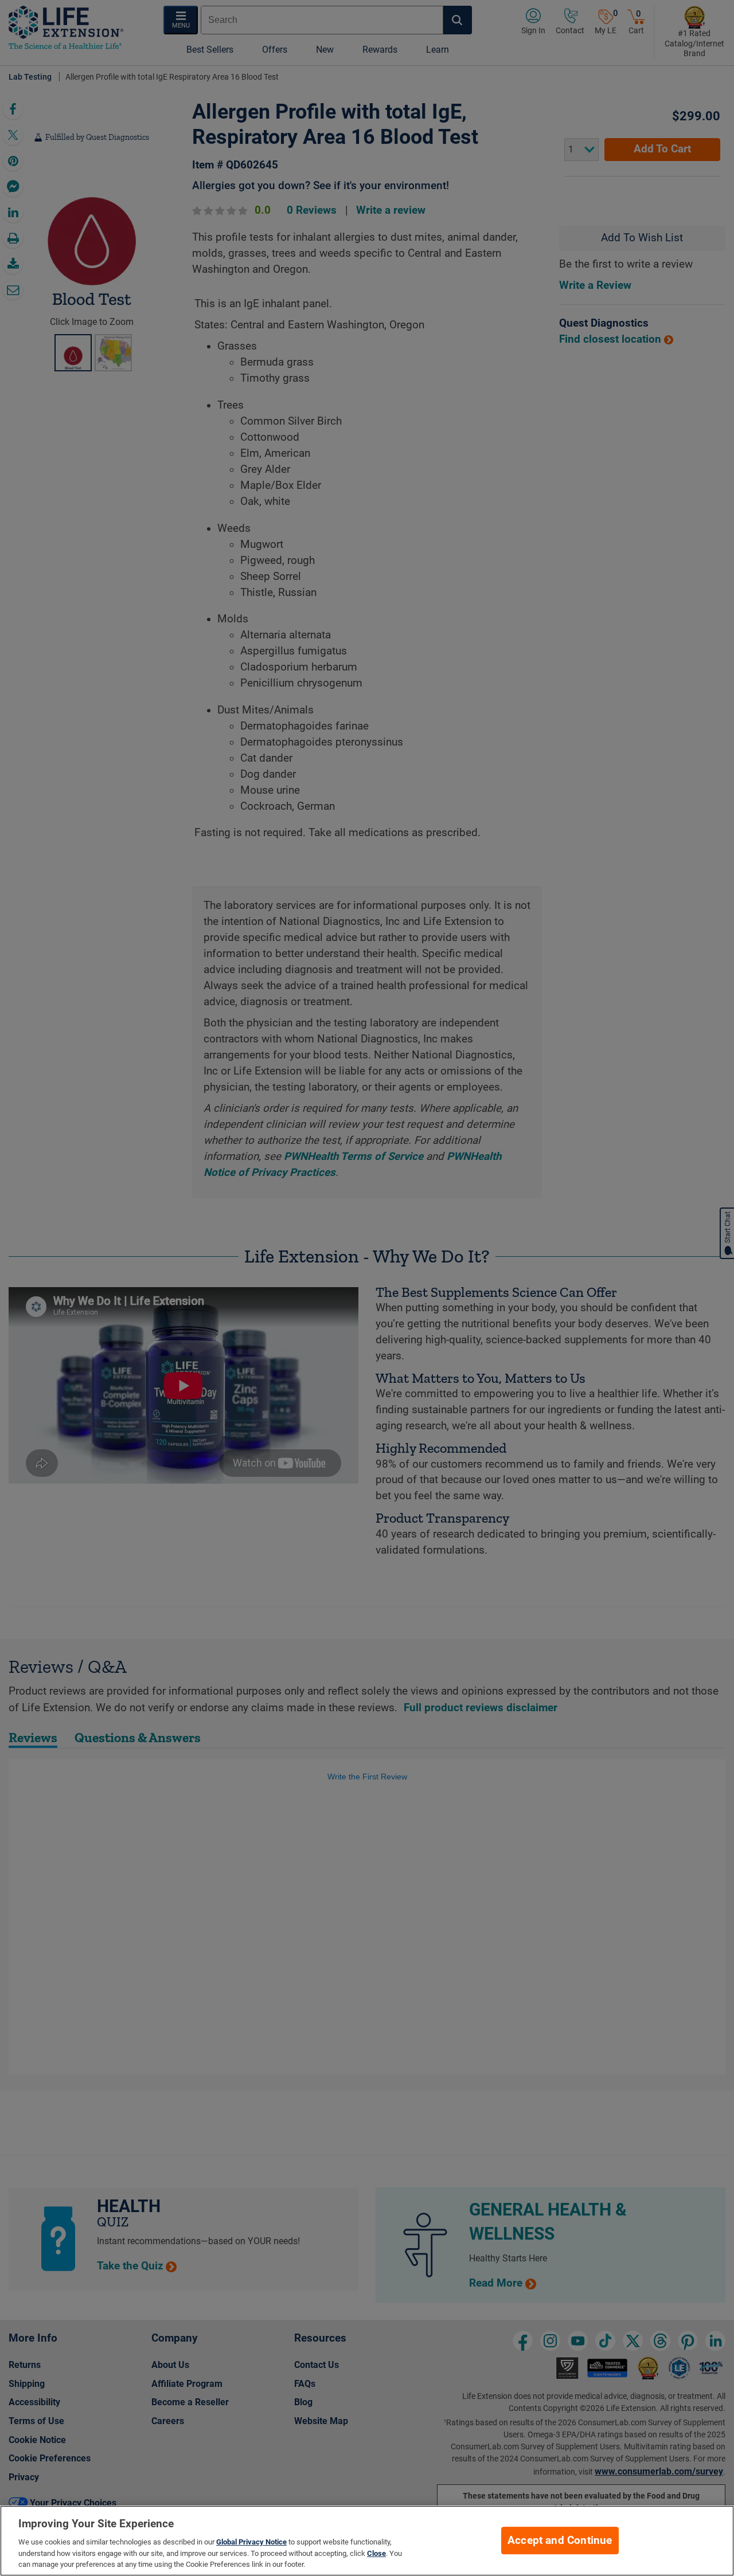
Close (376, 2553)
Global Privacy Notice (251, 2542)
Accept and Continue (560, 2540)
